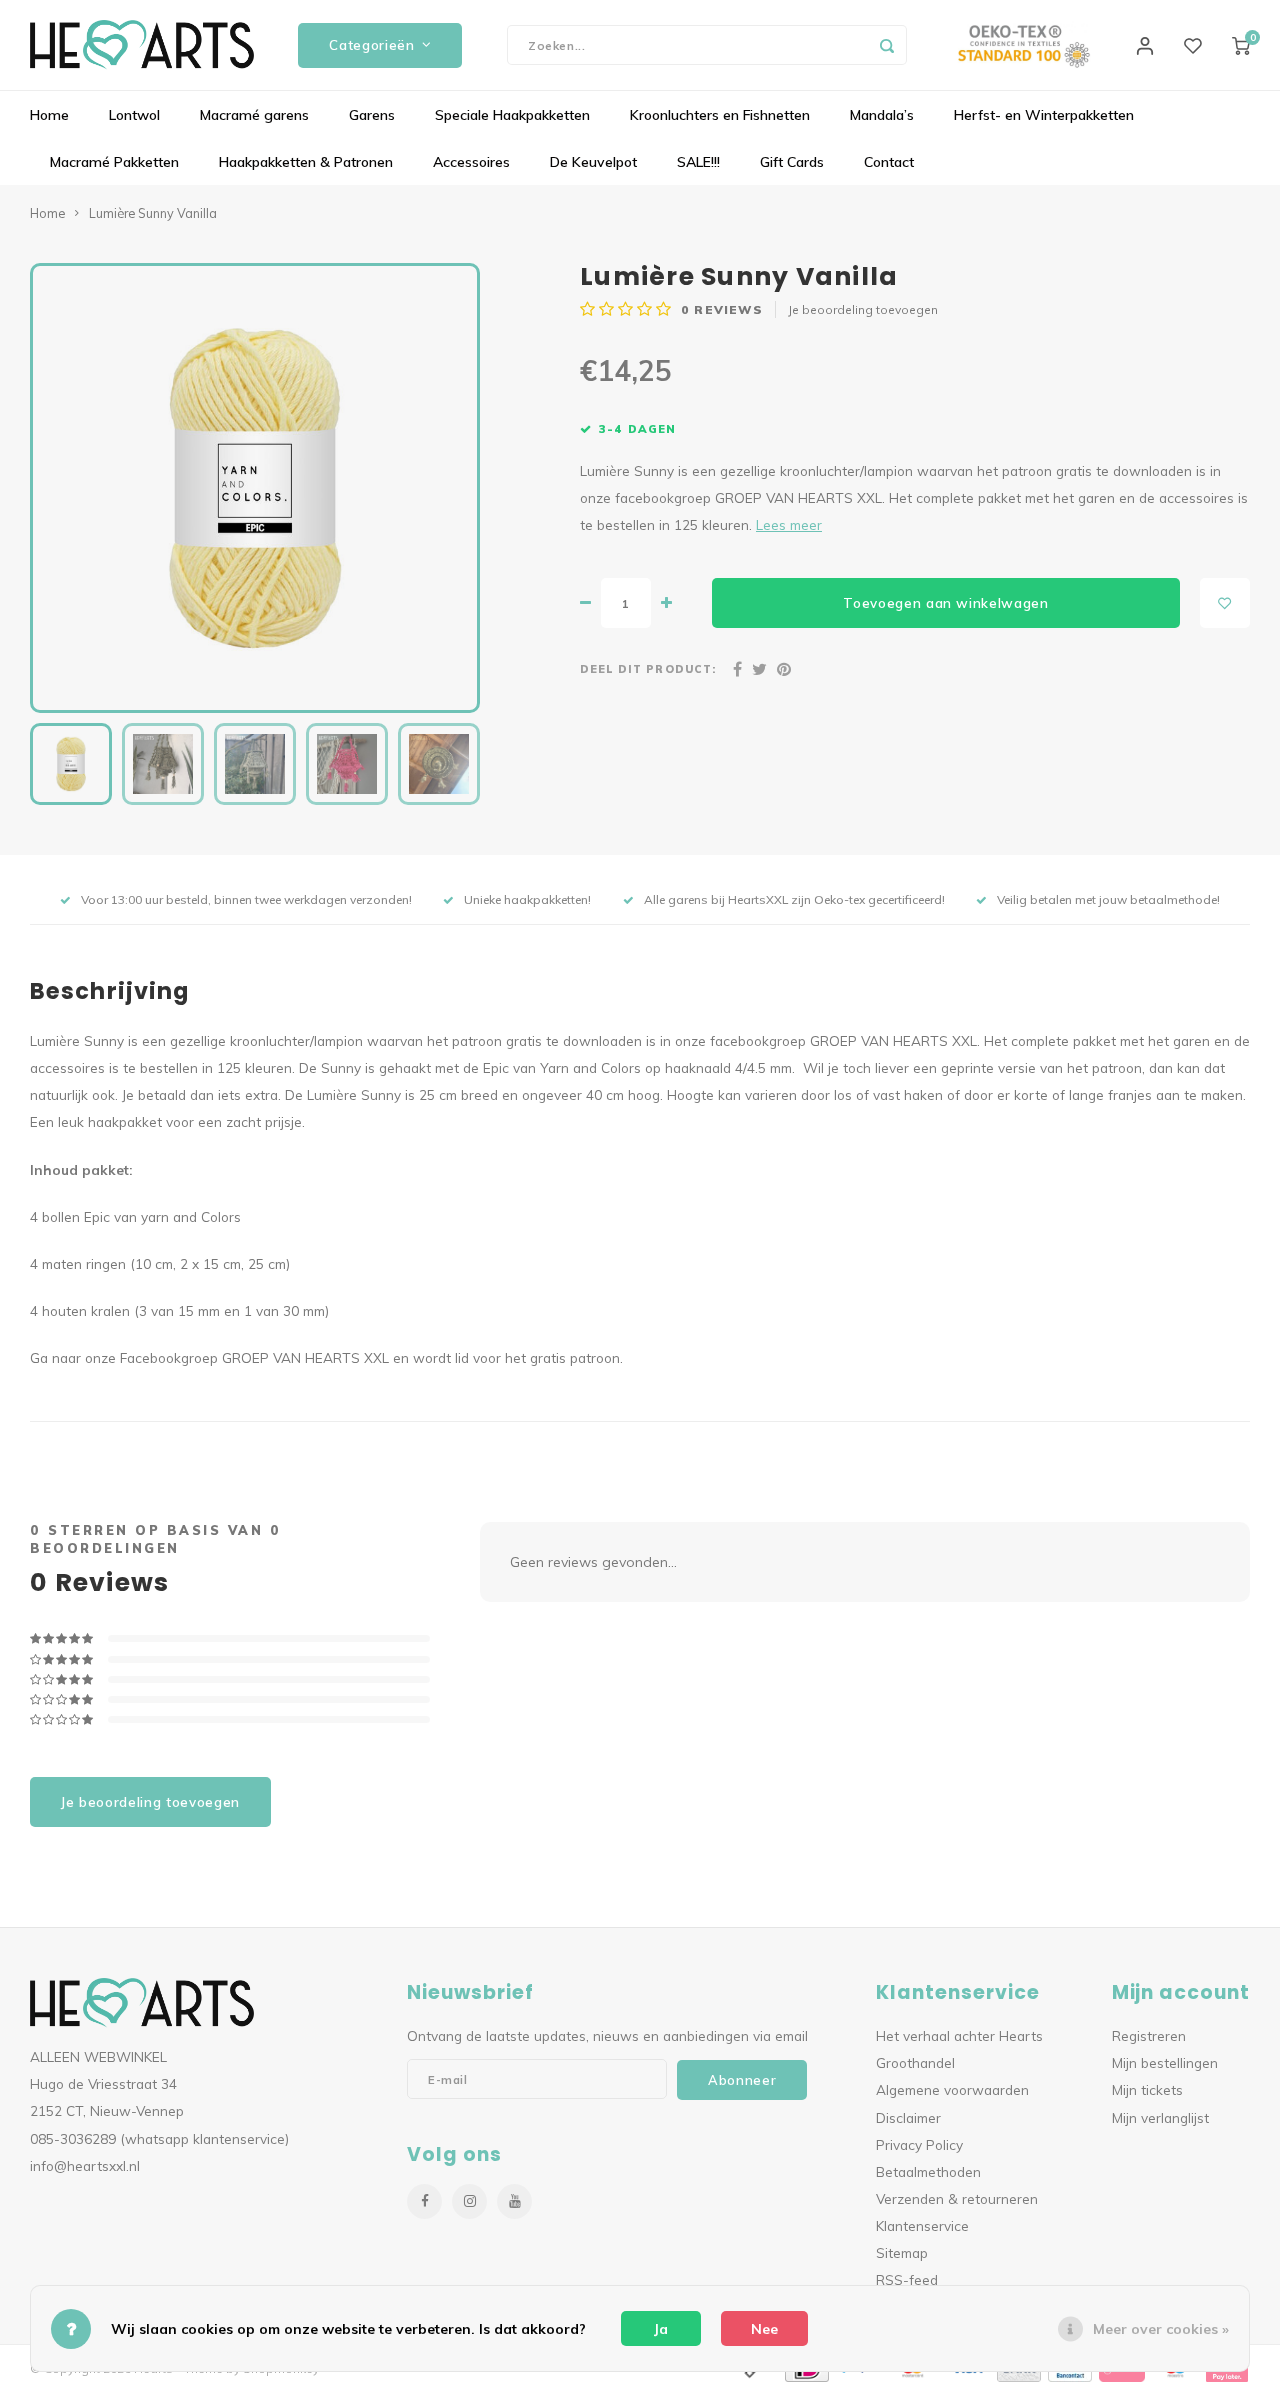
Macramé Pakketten (114, 162)
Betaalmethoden (928, 2171)
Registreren (1149, 2035)
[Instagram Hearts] (469, 2201)
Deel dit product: (648, 669)
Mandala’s (882, 115)
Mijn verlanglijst (1160, 2117)
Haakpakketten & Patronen (306, 162)
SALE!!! (698, 162)
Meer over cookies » (1161, 2329)
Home (49, 115)
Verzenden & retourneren (957, 2198)
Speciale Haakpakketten (512, 115)
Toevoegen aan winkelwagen (946, 603)
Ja (661, 2329)
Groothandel (915, 2062)
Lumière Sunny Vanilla (153, 213)
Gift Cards (792, 162)
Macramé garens (254, 115)
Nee (764, 2329)
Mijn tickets (1147, 2089)
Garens (372, 115)
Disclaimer (908, 2117)
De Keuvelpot (593, 162)
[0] (1241, 45)
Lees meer (789, 524)
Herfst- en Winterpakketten (1044, 115)
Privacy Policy (919, 2144)
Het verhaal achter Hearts (959, 2035)
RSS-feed (907, 2279)
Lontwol (134, 115)
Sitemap (902, 2252)
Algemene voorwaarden (952, 2089)
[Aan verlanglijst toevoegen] (1225, 603)
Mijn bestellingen (1165, 2062)
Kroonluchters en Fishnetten (720, 115)
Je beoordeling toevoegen (863, 309)
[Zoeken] (887, 45)
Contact (889, 162)
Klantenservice (922, 2225)
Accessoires (471, 162)
